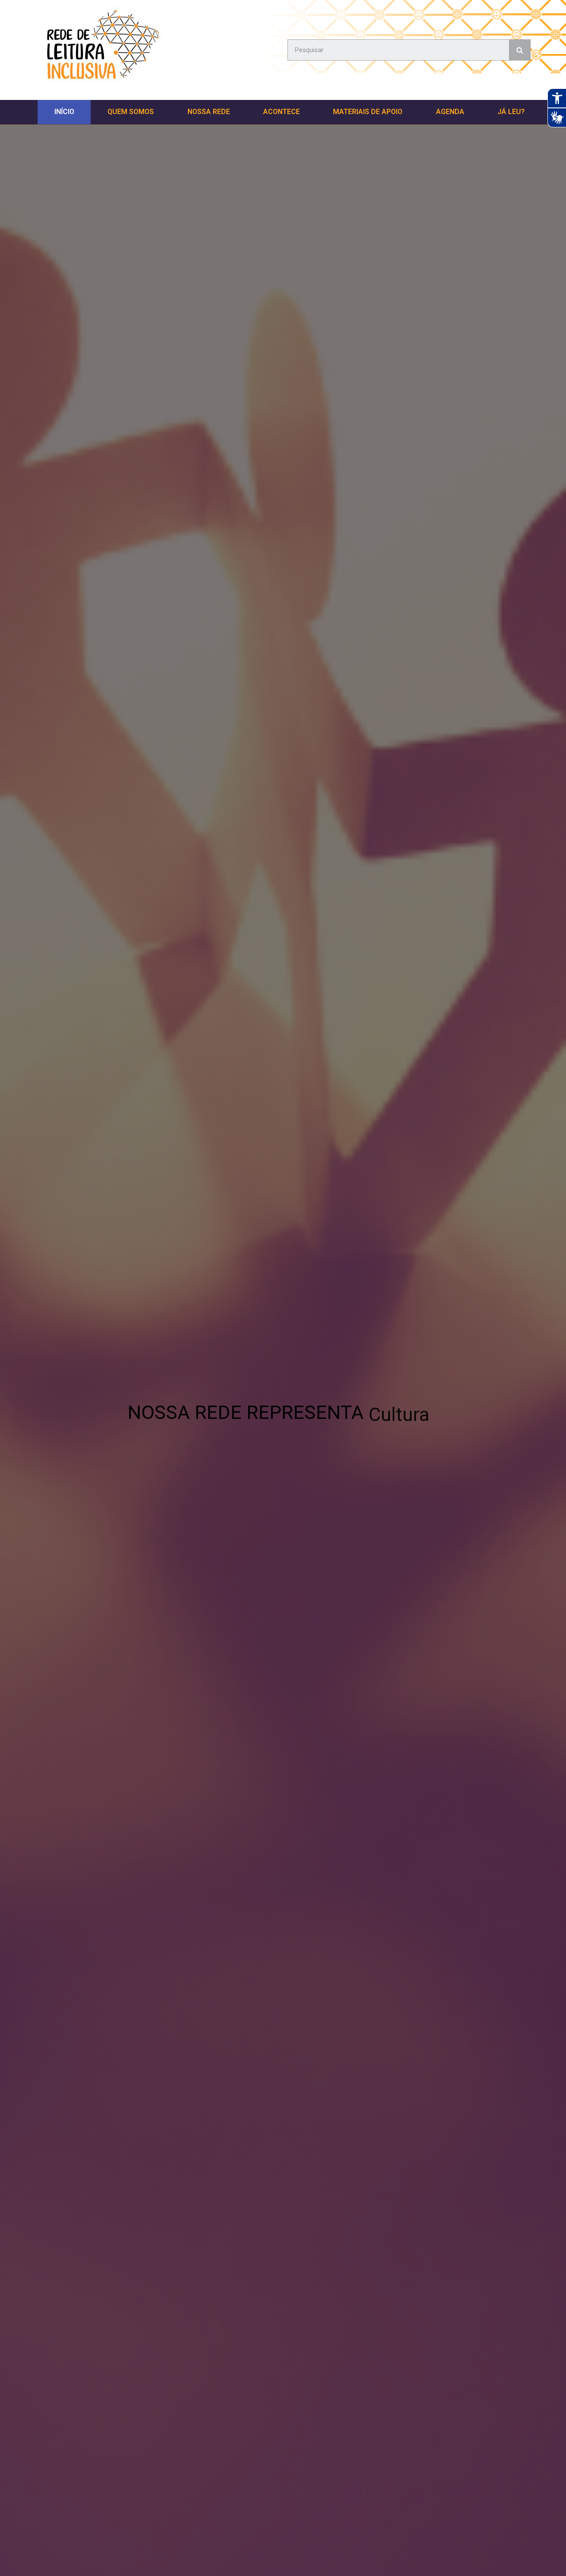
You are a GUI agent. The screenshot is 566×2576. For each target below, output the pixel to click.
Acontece (281, 112)
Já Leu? (511, 112)
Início (64, 112)
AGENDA (450, 112)
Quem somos (131, 112)
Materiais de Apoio (368, 112)
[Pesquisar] (520, 50)
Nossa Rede (209, 112)
